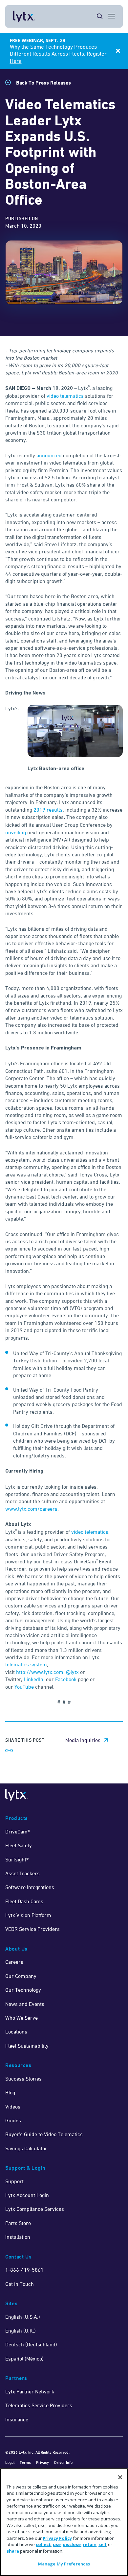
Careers (14, 1962)
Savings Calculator (26, 2148)
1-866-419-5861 (24, 2270)
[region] (64, 2522)
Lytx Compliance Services (35, 2209)
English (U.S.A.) (23, 2317)
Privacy (43, 2462)
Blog (10, 2092)
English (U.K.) (21, 2331)
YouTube (24, 1687)
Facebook (66, 1679)
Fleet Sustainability (27, 2046)
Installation (18, 2237)
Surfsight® (17, 1859)
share (13, 2551)
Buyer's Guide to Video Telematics (44, 2134)
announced (49, 455)
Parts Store (18, 2223)
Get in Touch (20, 2284)
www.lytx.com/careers (31, 1509)
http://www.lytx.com (40, 1672)
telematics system (26, 1664)
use (57, 2544)
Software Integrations (30, 1887)
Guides (13, 2120)
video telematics (65, 396)
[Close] (120, 2477)
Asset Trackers (22, 1873)
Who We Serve (21, 2018)
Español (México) (24, 2359)
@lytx (73, 1672)
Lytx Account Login (27, 2195)
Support (14, 2181)
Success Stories (23, 2079)
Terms (25, 2462)
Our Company (21, 1976)
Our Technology (23, 1990)
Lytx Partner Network (30, 2391)
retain (90, 2544)
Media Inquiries (83, 1740)
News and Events (25, 2004)
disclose (72, 2544)
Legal (10, 2462)
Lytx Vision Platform (28, 1915)
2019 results (48, 810)
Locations (16, 2032)
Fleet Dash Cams (24, 1901)
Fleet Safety (19, 1845)
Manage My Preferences (64, 2564)
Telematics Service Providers (39, 2405)
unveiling (16, 832)
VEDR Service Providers (32, 1929)
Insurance (17, 2419)
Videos (13, 2107)
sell (102, 2544)
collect (43, 2544)
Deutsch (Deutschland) (31, 2344)
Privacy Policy (57, 2538)
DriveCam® (18, 1831)
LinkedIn (33, 1679)
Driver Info (63, 2462)
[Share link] (9, 1751)
